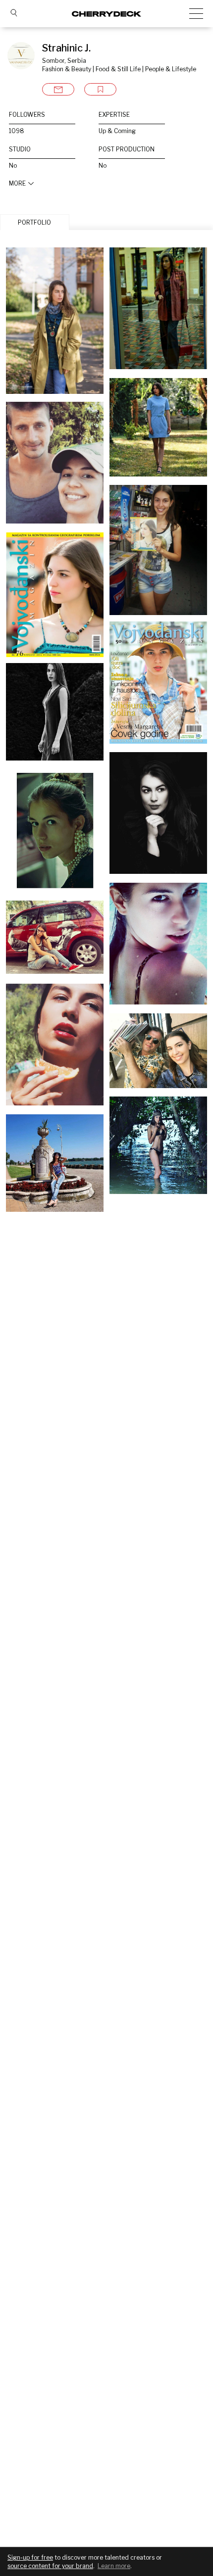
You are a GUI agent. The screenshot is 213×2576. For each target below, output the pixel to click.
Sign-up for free (30, 2557)
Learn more (114, 2566)
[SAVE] (100, 89)
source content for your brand (50, 2566)
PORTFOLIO (34, 222)
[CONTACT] (58, 89)
